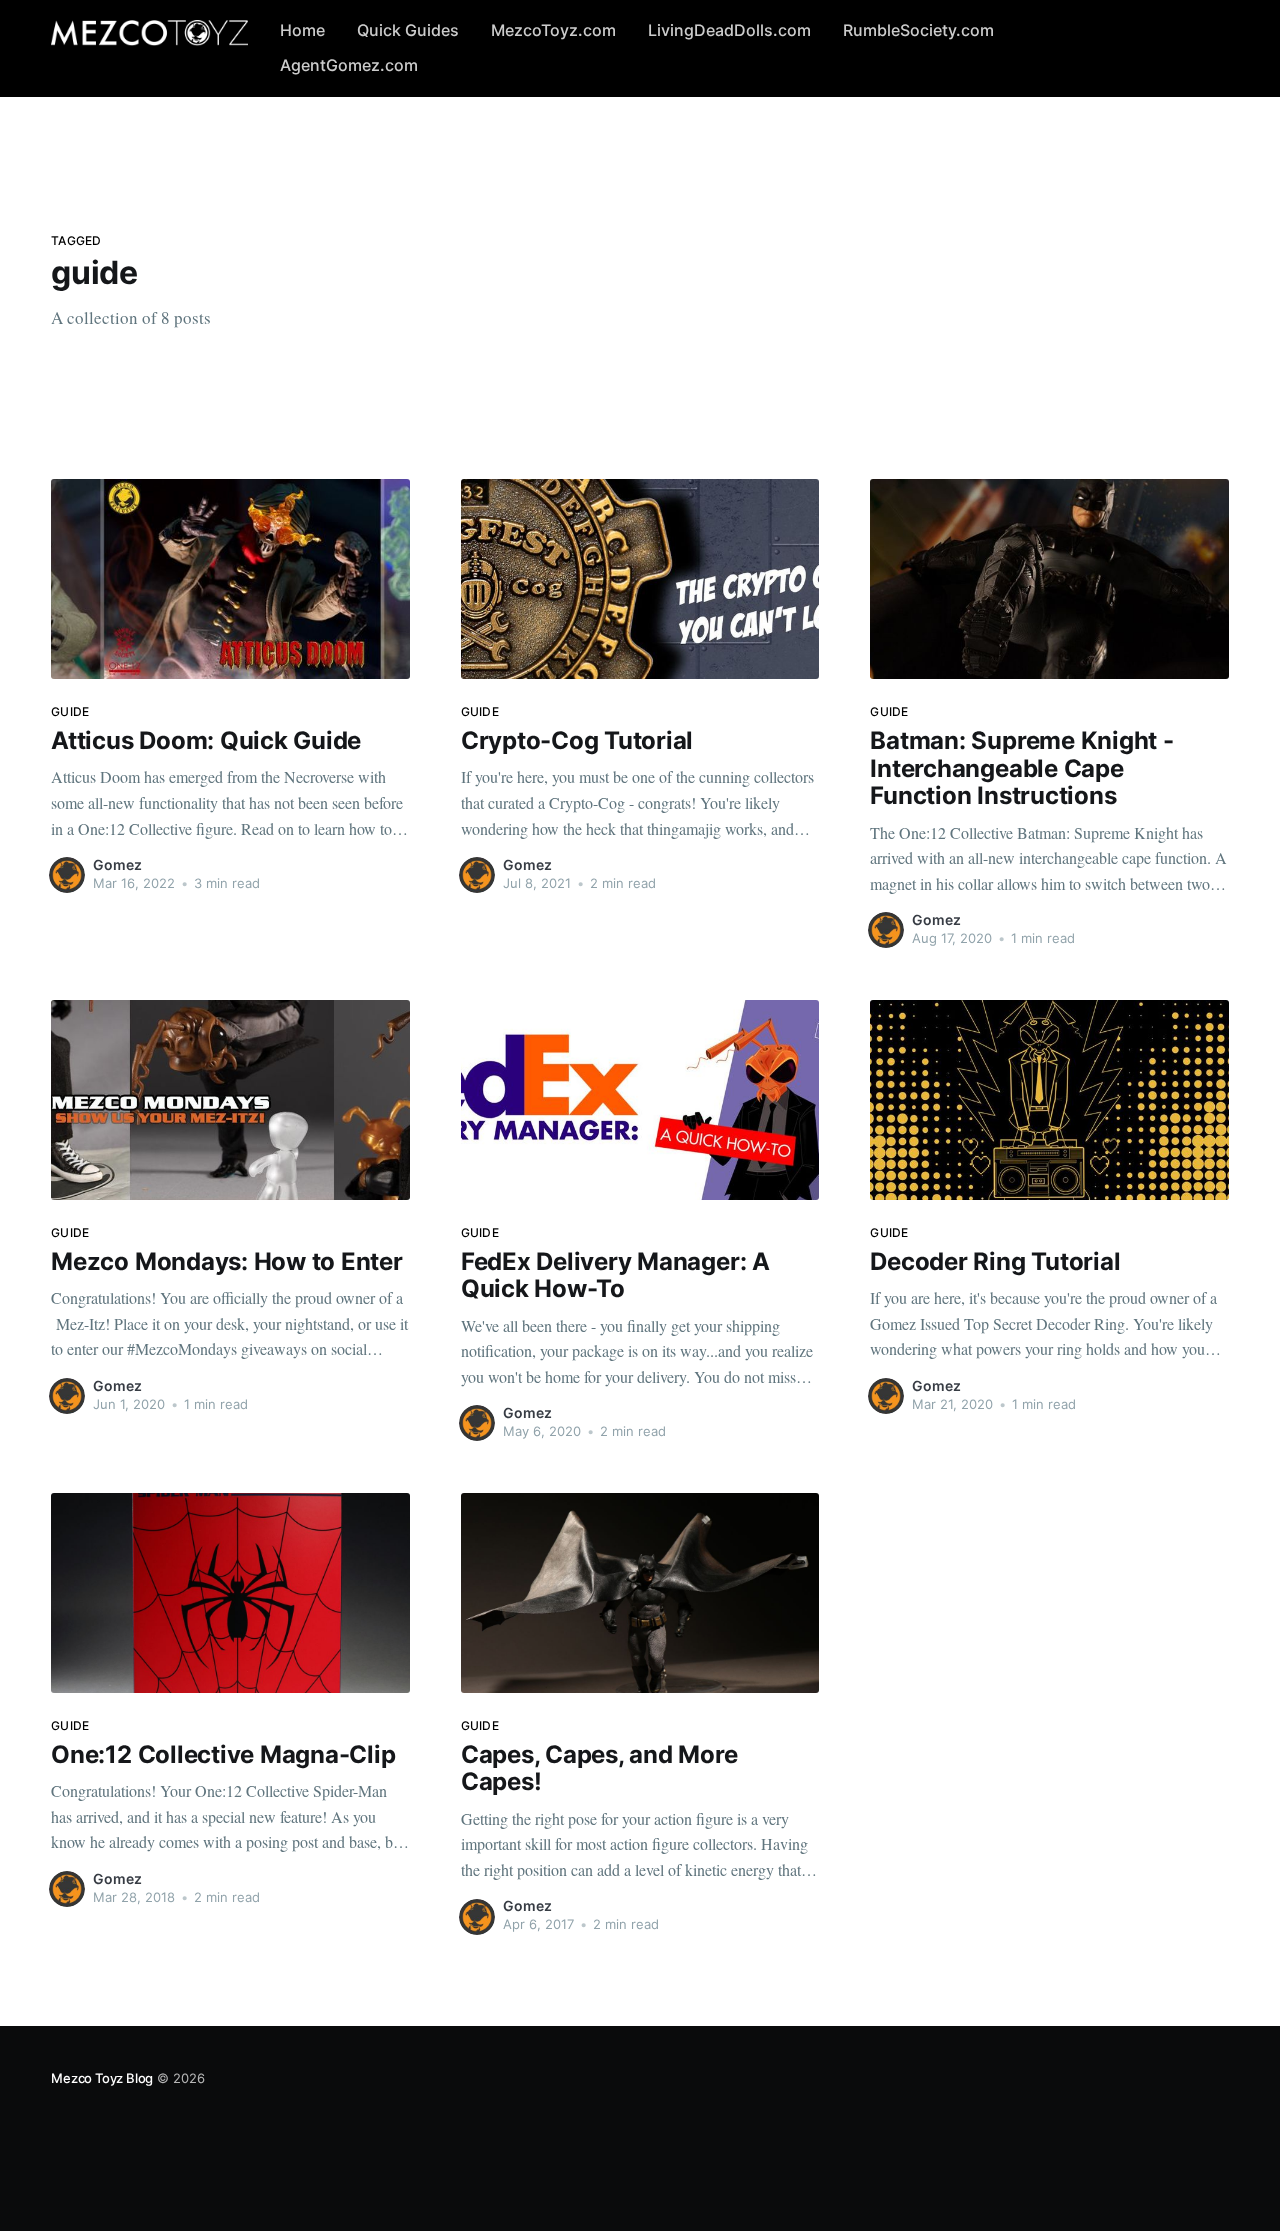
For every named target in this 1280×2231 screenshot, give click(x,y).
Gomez (117, 864)
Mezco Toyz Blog (102, 2078)
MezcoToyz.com (553, 30)
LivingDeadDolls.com (729, 30)
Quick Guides (408, 30)
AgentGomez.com (349, 65)
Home (302, 30)
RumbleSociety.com (918, 30)
